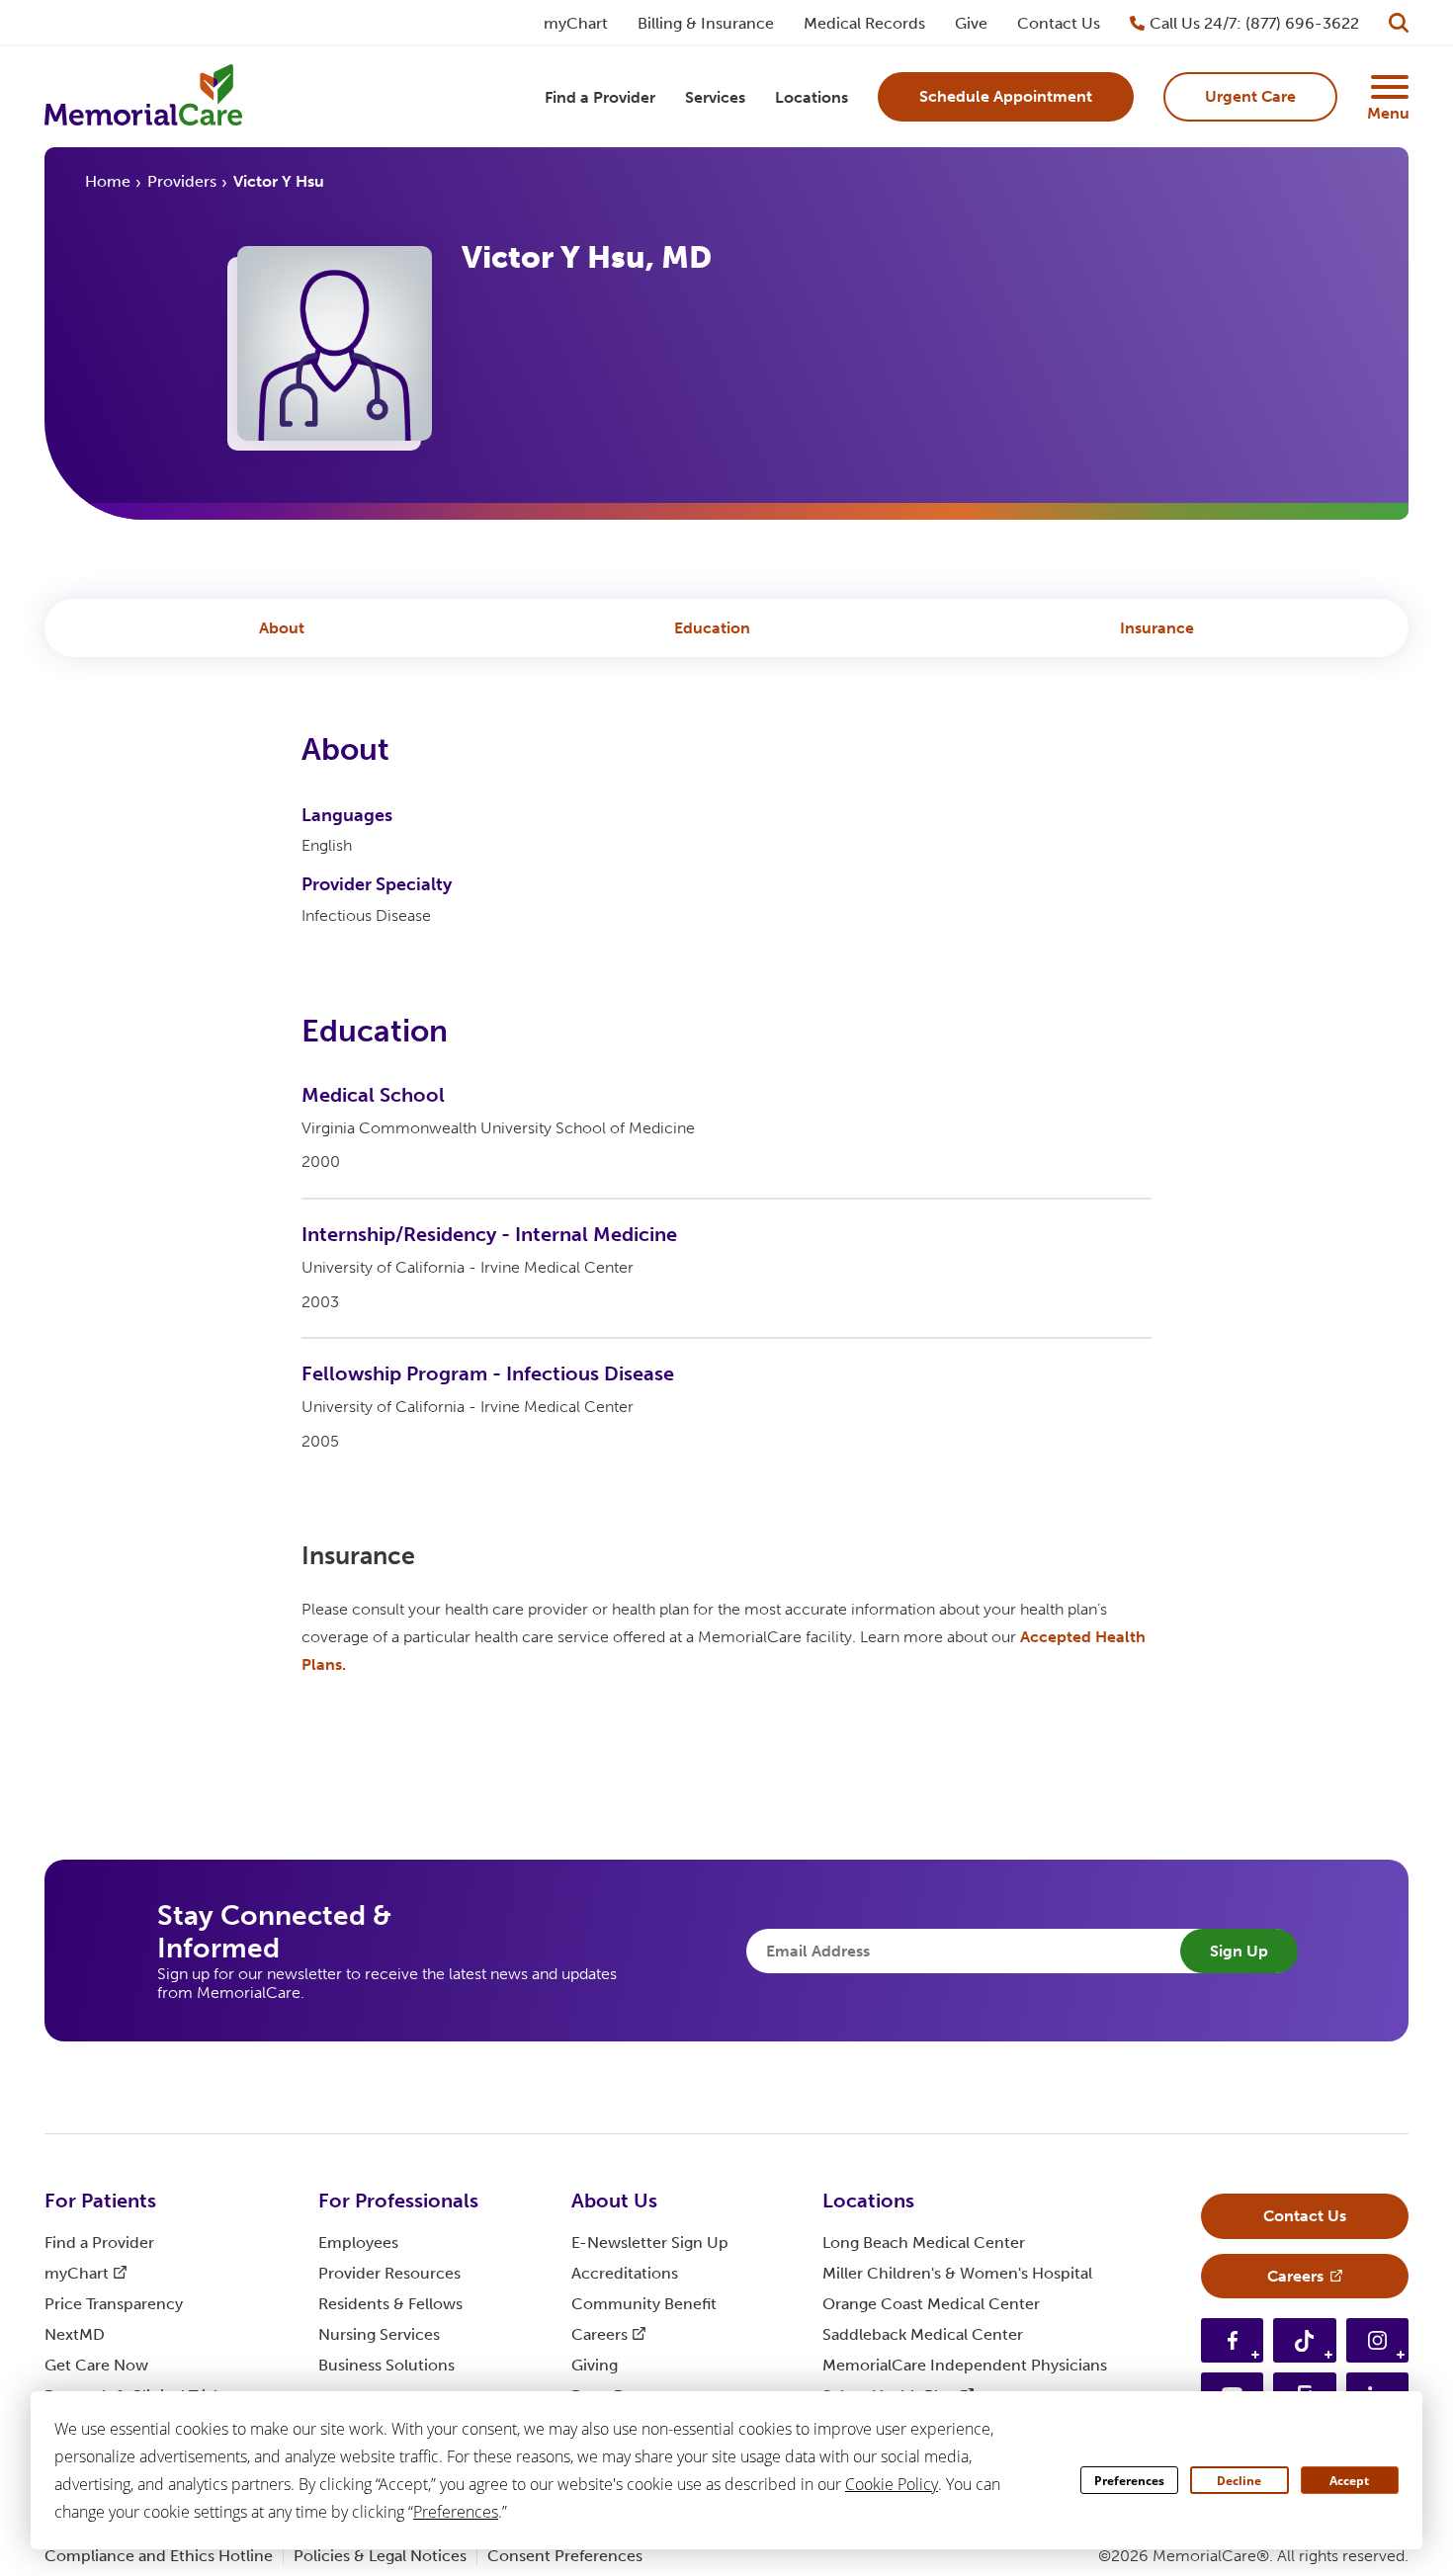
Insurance (1157, 628)
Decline (1239, 2481)
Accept (1349, 2481)
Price (114, 2304)
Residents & (390, 2304)
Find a (99, 2243)
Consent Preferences (565, 2556)
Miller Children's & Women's (957, 2273)
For (100, 2201)
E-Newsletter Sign (650, 2243)
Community (644, 2304)
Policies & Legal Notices (380, 2556)
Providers (182, 181)
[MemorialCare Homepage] (143, 97)
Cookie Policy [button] (892, 2484)
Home (108, 181)
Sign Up (1239, 1951)
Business (386, 2365)
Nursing (379, 2334)
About (282, 628)
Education (712, 628)
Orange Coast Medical (931, 2304)
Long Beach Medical (924, 2243)
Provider (389, 2273)
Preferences (1129, 2481)
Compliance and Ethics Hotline (159, 2556)
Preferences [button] (456, 2512)
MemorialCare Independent (965, 2365)
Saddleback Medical (923, 2334)
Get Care (96, 2365)
